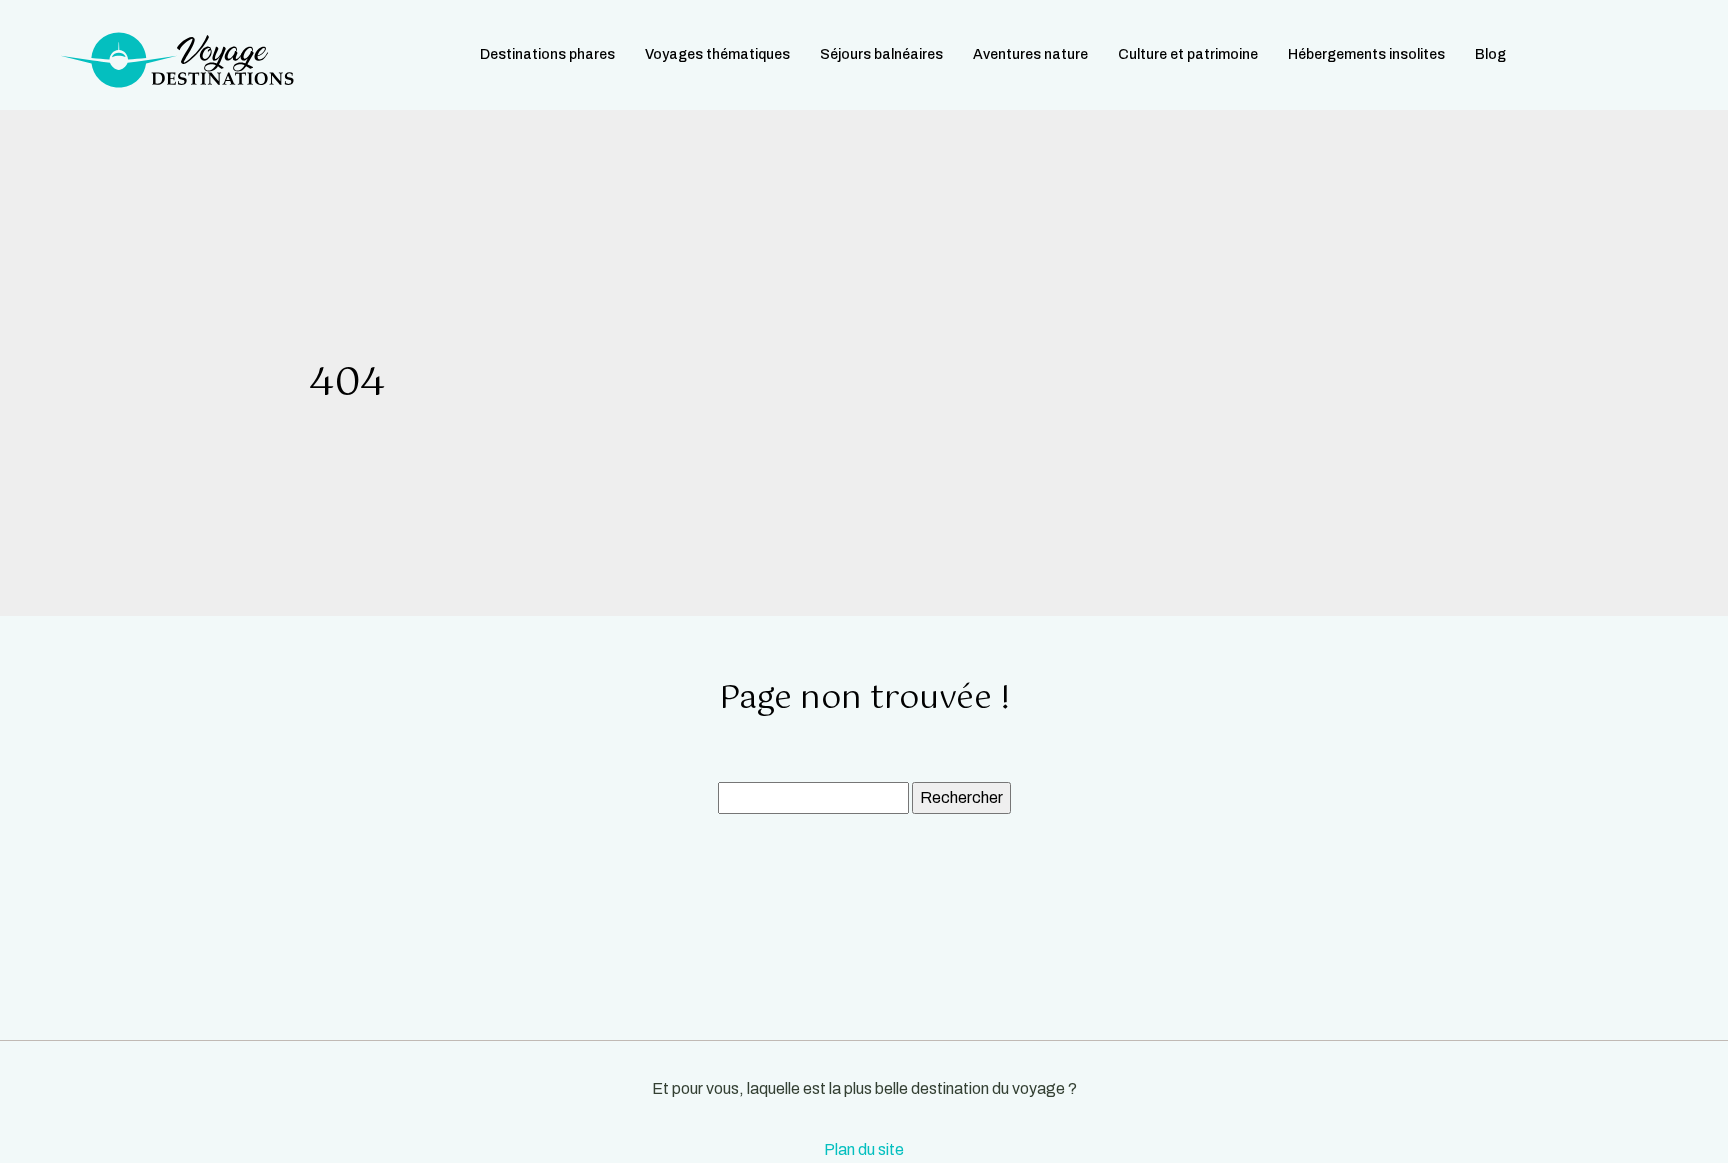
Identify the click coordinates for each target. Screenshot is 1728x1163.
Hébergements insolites (1366, 54)
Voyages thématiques (717, 54)
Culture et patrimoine (1188, 54)
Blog (1490, 54)
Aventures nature (1030, 54)
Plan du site (864, 1149)
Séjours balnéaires (881, 54)
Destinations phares (547, 54)
